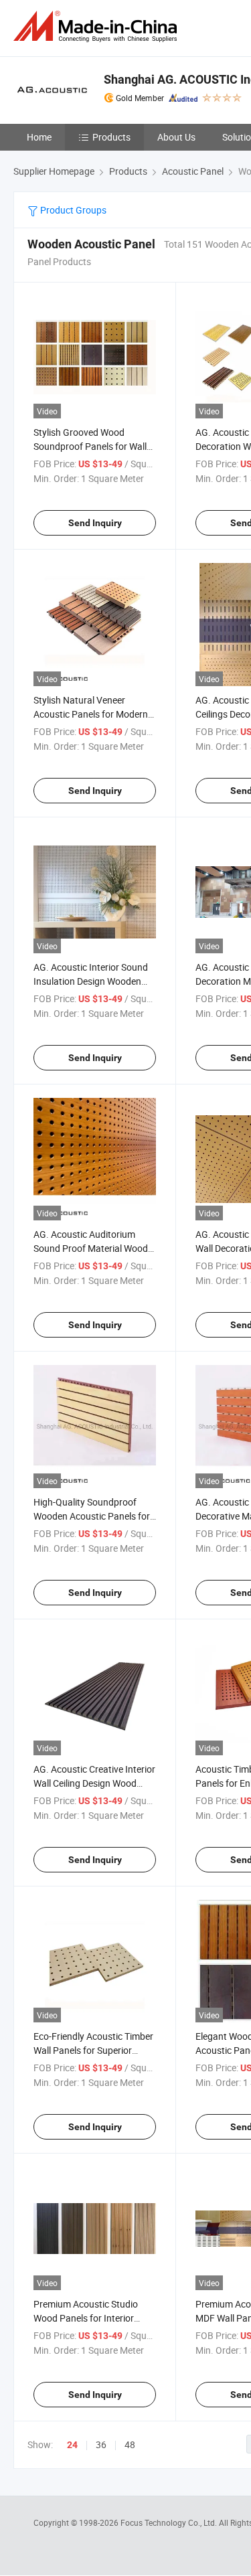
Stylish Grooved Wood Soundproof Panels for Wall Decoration (90, 446)
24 (72, 2445)
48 (130, 2444)
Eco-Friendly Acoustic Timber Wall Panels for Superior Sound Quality (93, 2050)
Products (111, 137)
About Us (176, 137)
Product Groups (72, 210)
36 (101, 2444)
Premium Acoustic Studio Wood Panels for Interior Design (86, 2318)
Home (39, 137)
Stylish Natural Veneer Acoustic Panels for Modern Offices (91, 714)
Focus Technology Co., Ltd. (170, 2522)
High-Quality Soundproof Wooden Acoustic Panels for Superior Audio (92, 1516)
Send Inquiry (95, 523)
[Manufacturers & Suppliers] (98, 26)
